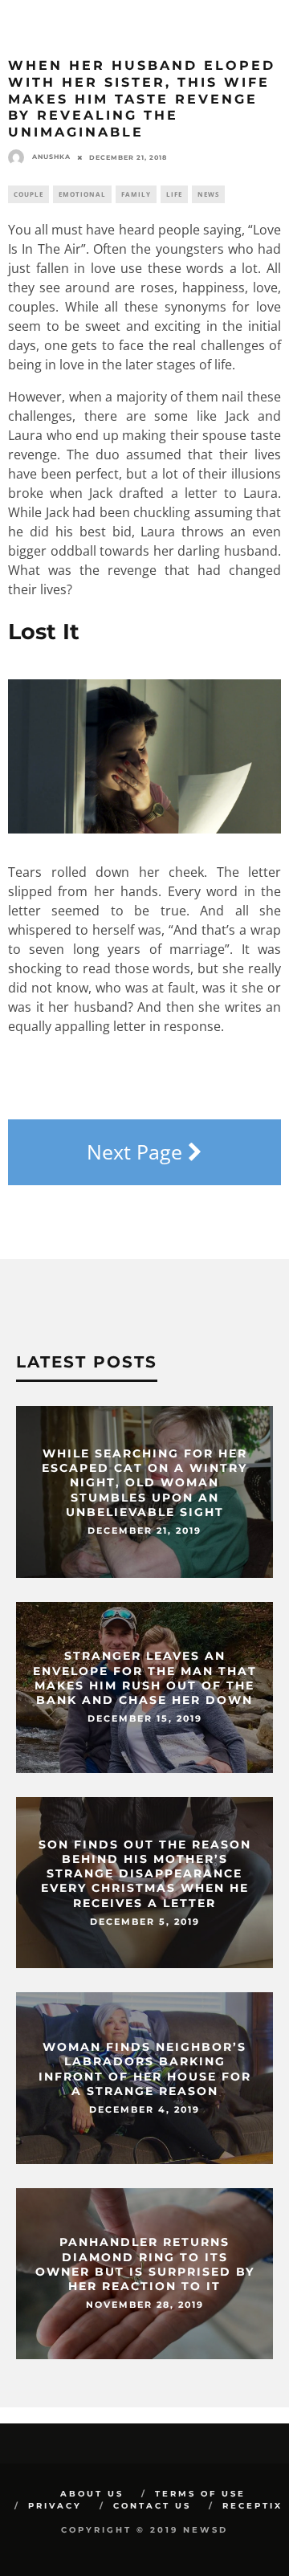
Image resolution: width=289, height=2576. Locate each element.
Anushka (51, 157)
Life (174, 194)
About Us (92, 2494)
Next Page (137, 1151)
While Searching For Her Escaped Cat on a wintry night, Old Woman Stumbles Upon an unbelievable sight (144, 1483)
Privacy (55, 2506)
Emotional (82, 194)
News (208, 194)
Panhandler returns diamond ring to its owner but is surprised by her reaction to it (145, 2265)
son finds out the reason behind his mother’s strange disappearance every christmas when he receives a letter (145, 1874)
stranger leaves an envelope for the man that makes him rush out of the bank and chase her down (145, 1679)
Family (136, 194)
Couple (28, 194)
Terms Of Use (200, 2494)
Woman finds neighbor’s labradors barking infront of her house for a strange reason (145, 2070)
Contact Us (152, 2506)
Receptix (252, 2506)
